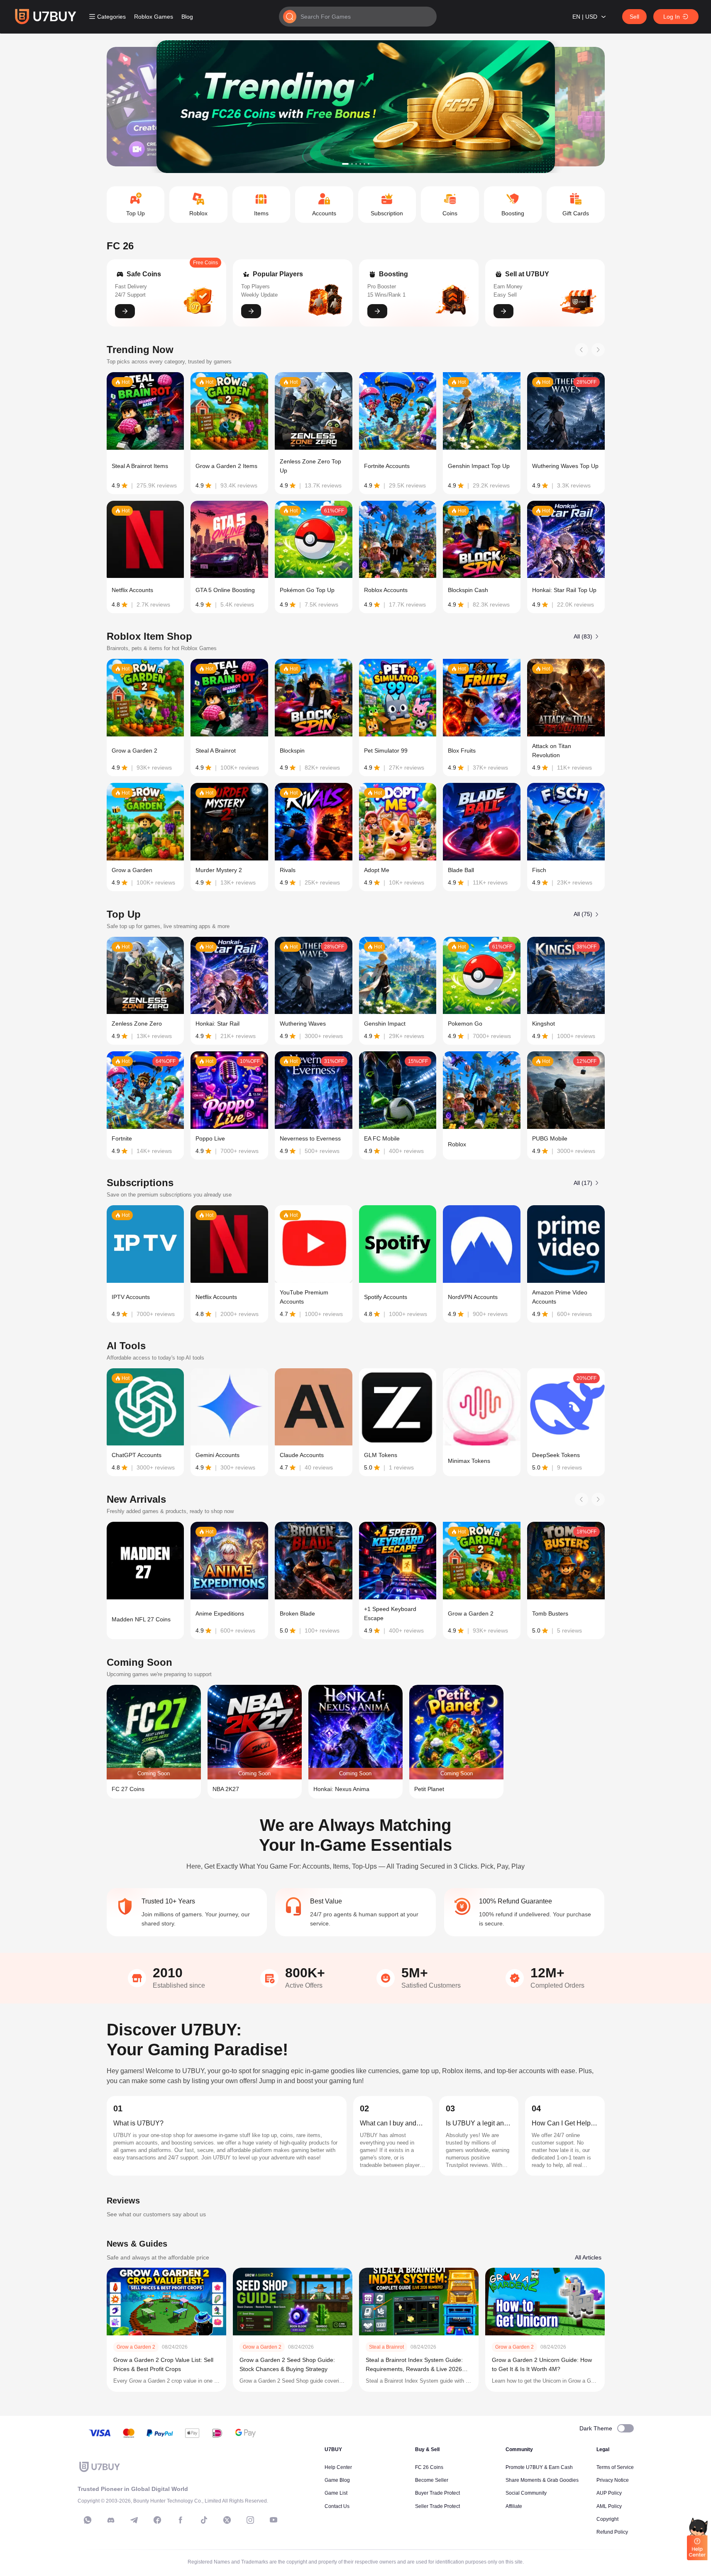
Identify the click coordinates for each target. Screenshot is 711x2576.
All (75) (583, 914)
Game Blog (337, 2480)
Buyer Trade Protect (437, 2493)
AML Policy (609, 2506)
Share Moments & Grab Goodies (542, 2480)
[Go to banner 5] (364, 164)
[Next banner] (573, 107)
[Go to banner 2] (352, 164)
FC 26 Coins (429, 2467)
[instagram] (250, 2520)
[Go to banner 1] (345, 164)
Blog (187, 17)
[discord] (111, 2520)
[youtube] (274, 2520)
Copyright (607, 2519)
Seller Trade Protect (437, 2506)
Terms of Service (615, 2467)
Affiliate (514, 2506)
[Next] (598, 350)
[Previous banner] (138, 107)
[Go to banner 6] (369, 164)
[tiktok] (204, 2520)
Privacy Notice (613, 2480)
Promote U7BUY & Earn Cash (539, 2467)
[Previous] (582, 350)
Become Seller (432, 2480)
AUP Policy (609, 2493)
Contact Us (337, 2506)
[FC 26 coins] (356, 107)
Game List (336, 2493)
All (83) (583, 636)
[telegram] (134, 2520)
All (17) (583, 1183)
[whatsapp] (88, 2520)
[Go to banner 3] (356, 164)
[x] (227, 2520)
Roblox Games (154, 17)
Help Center (338, 2467)
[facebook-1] (157, 2520)
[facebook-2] (181, 2520)
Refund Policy (612, 2532)
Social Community (526, 2493)
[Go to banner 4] (360, 164)
